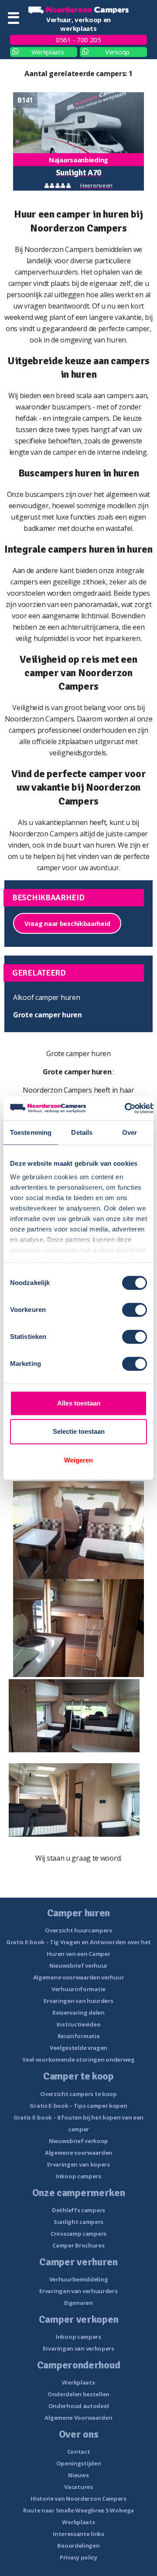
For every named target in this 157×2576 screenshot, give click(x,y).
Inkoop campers (78, 2176)
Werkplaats (48, 52)
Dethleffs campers (78, 2210)
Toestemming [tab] (31, 1132)
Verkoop (117, 52)
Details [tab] (82, 1132)
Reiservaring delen (78, 2012)
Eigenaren (78, 2303)
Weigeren (78, 1460)
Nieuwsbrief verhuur (78, 1966)
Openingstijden (79, 2463)
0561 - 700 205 (78, 40)
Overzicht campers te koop (78, 2094)
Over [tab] (130, 1132)
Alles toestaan (79, 1403)
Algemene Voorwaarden (78, 2418)
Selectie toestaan (79, 1431)
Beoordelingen (78, 2546)
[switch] (135, 1310)
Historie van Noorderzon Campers (78, 2499)
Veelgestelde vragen (78, 2048)
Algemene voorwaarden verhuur (79, 1977)
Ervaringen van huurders (78, 2001)
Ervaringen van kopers (78, 2164)
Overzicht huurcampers (78, 1930)
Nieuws (78, 2475)
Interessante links (78, 2534)
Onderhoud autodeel (79, 2406)
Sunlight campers (78, 2222)
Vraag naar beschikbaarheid (67, 924)
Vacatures (78, 2487)
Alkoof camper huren (46, 997)
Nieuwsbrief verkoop (78, 2141)
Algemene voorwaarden (78, 2153)
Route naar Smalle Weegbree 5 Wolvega (78, 2510)
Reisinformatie (79, 2036)
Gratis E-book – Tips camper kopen (78, 2106)
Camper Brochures (78, 2245)
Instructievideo (79, 2024)
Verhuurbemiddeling (79, 2279)
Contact (79, 2452)
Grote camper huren (48, 1015)
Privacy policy (78, 2557)
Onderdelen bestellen (78, 2394)
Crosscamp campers (78, 2234)
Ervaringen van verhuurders (78, 2291)
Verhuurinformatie (78, 1989)
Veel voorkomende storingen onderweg (78, 2059)
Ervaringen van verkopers (78, 2348)
